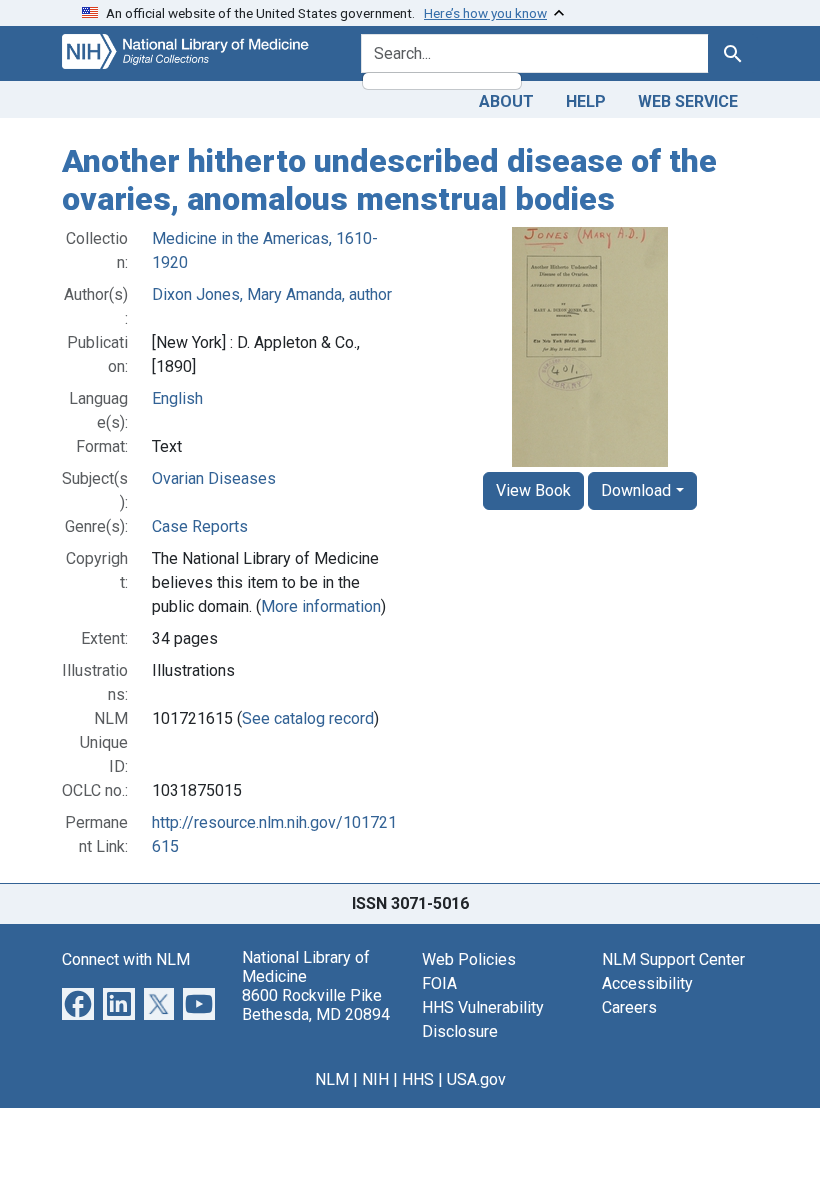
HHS (418, 1079)
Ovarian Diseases (214, 478)
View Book (533, 490)
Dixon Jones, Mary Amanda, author (272, 294)
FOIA (439, 983)
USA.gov (476, 1079)
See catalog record (308, 718)
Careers (629, 1007)
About (506, 101)
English (177, 398)
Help (586, 101)
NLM (332, 1079)
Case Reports (200, 526)
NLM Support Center (673, 959)
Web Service (688, 101)
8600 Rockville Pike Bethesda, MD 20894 (316, 1005)
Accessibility (647, 983)
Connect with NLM (126, 959)
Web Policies (469, 959)
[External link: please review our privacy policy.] (78, 1002)
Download (636, 490)
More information (321, 606)
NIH (375, 1079)
